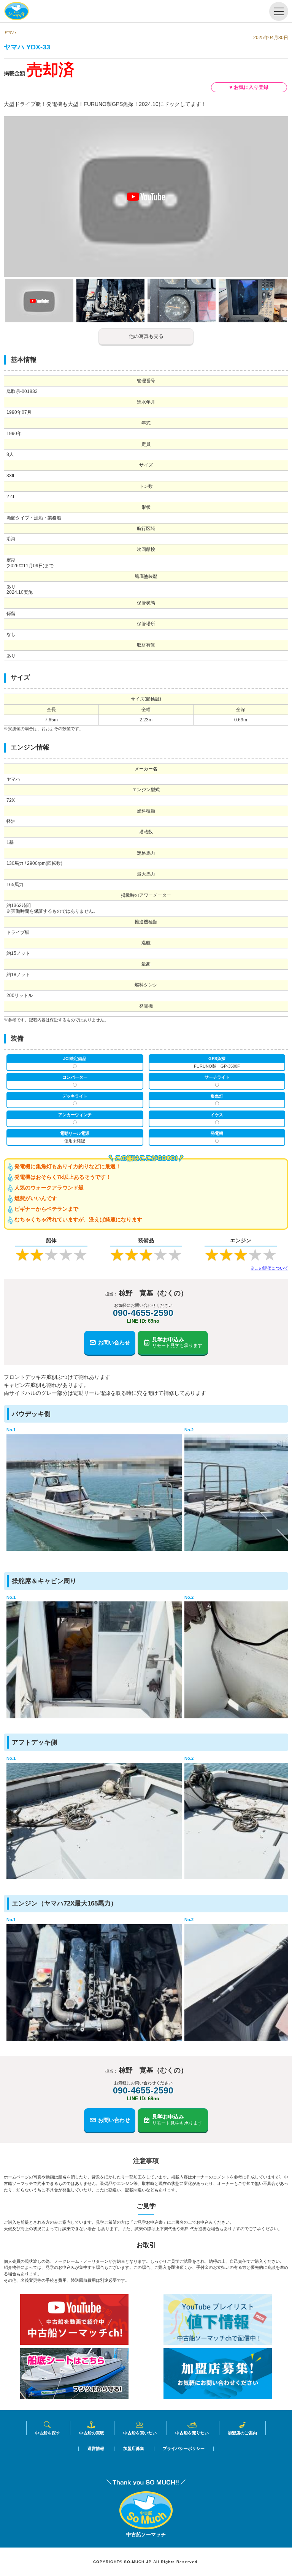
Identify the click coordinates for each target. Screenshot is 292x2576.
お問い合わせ (114, 1342)
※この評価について (269, 1268)
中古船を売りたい (192, 2433)
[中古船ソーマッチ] (146, 2527)
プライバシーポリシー (184, 2449)
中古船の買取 (92, 2433)
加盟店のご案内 (242, 2433)
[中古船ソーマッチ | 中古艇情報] (17, 11)
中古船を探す (48, 2433)
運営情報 (96, 2449)
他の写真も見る (146, 336)
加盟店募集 (134, 2449)
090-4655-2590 (143, 1313)
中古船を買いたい (140, 2433)
